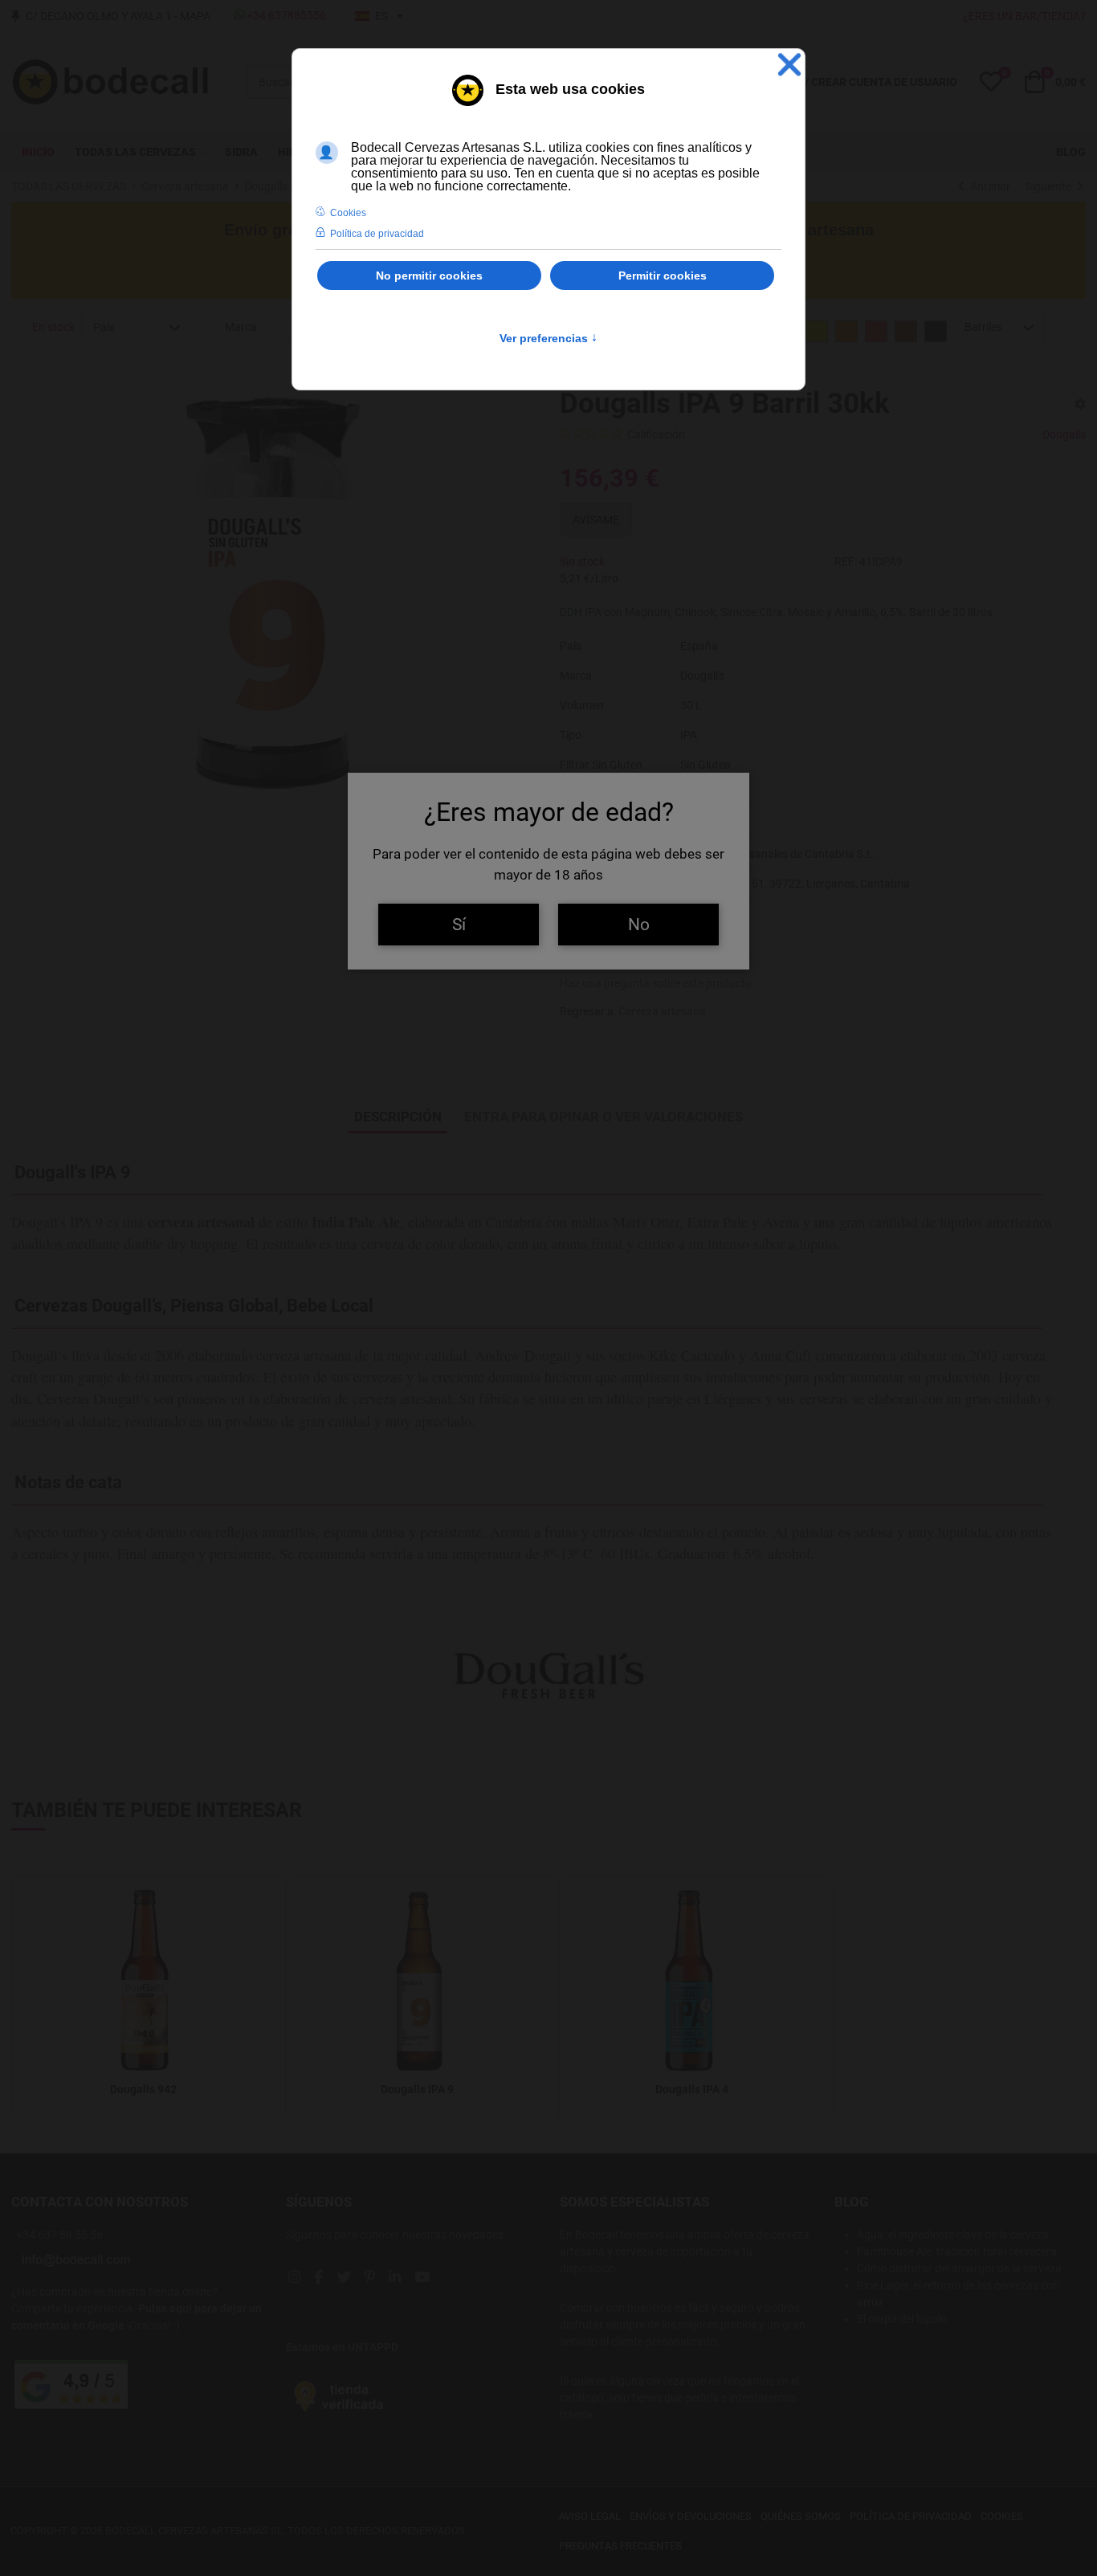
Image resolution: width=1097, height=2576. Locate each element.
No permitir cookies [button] (429, 276)
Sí (459, 924)
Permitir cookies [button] (663, 276)
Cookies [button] (348, 213)
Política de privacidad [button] (377, 234)
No (639, 924)
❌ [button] (789, 65)
